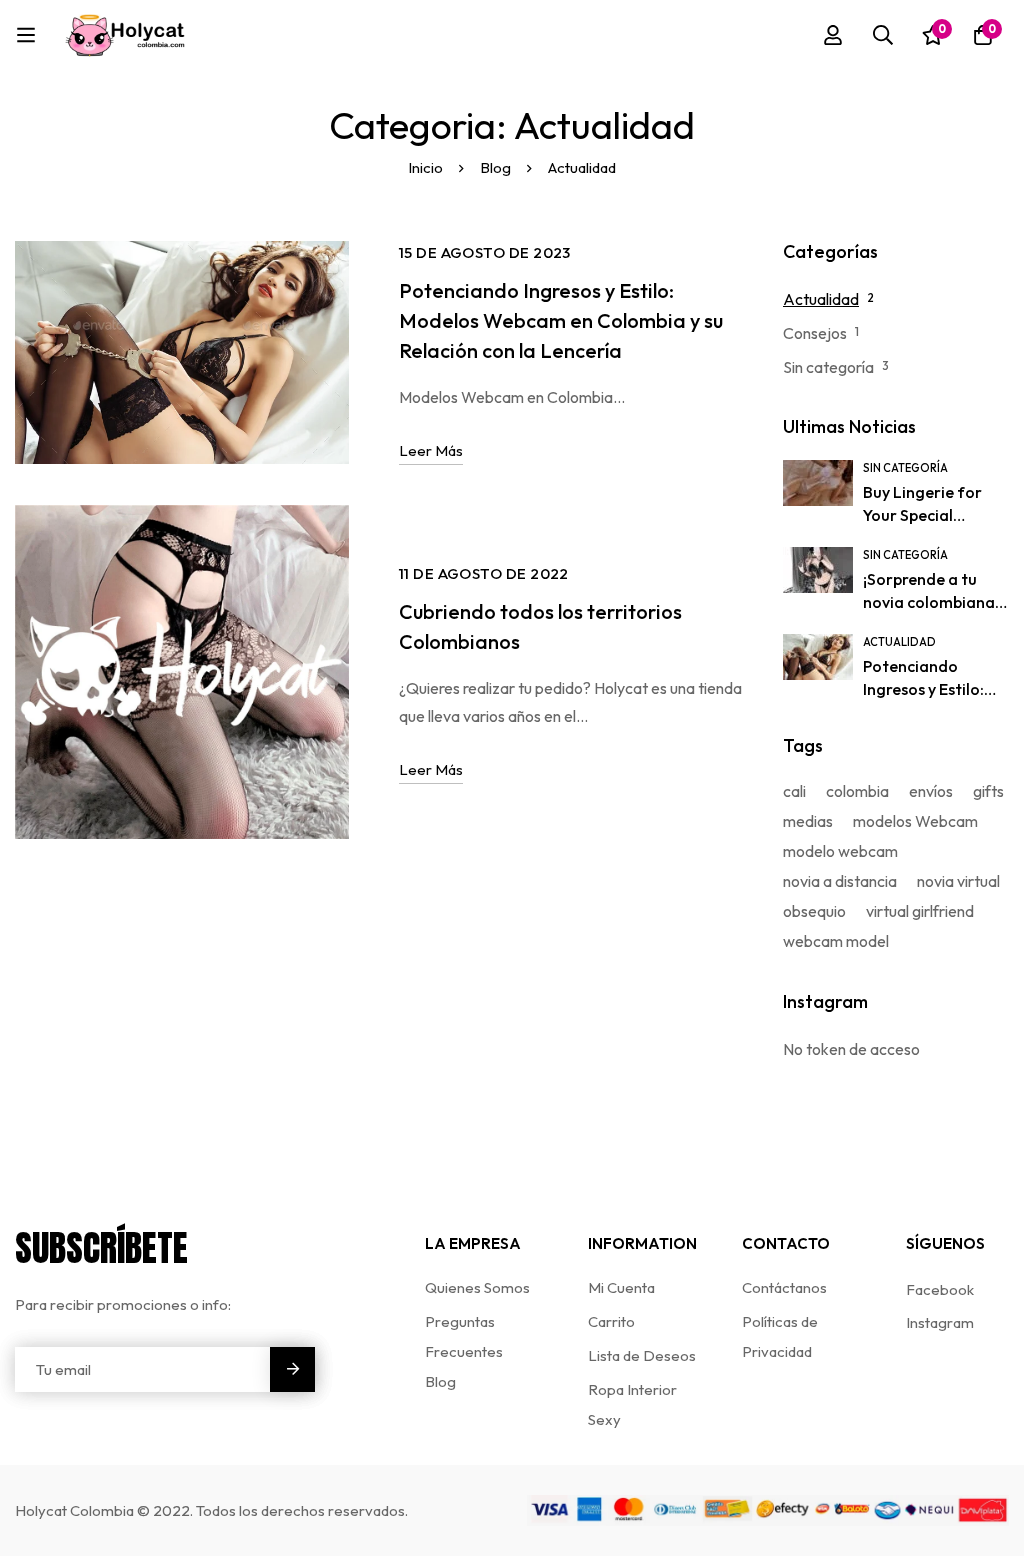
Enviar (292, 1369)
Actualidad (821, 299)
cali (794, 791)
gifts (988, 791)
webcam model (836, 941)
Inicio (425, 167)
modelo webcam (840, 851)
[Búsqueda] (883, 35)
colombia (857, 791)
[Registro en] (833, 35)
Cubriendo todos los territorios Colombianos (540, 626)
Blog (495, 167)
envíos (931, 791)
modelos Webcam (915, 821)
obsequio (814, 911)
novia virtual (958, 881)
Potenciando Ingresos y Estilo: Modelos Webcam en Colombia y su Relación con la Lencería (561, 320)
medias (808, 821)
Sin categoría (828, 367)
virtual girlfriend (920, 911)
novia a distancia (840, 881)
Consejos (815, 333)
